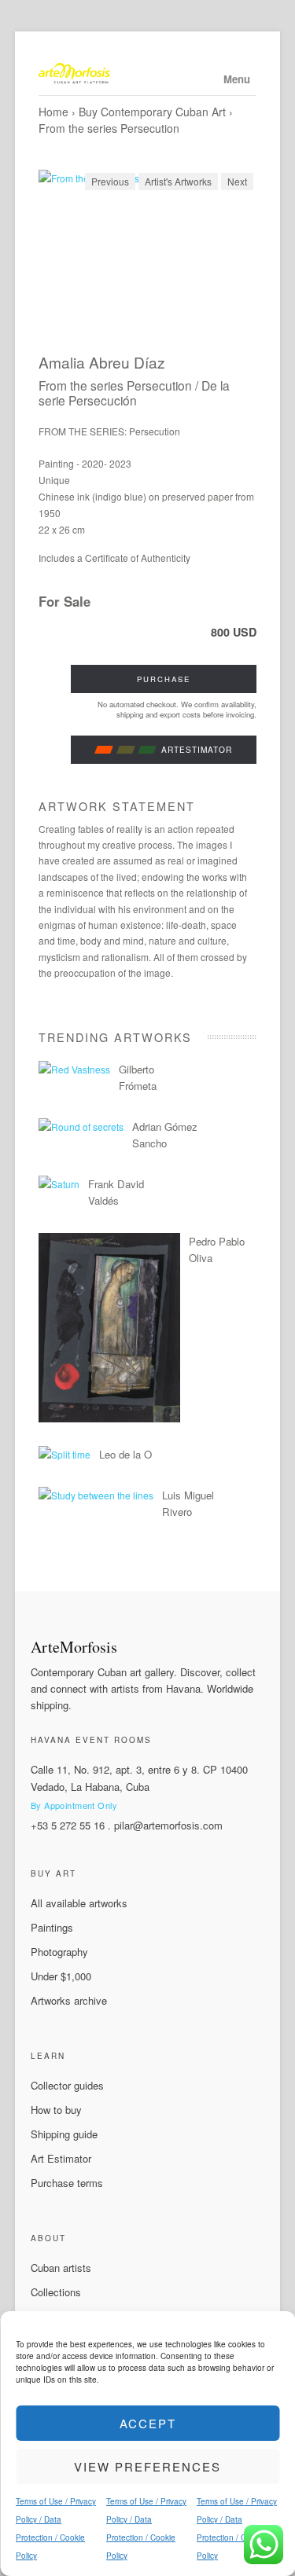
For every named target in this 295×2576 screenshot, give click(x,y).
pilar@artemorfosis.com (168, 1825)
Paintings (52, 1927)
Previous (110, 181)
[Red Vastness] (74, 1069)
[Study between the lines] (96, 1495)
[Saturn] (59, 1184)
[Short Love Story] (109, 1418)
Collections (56, 2292)
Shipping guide (64, 2134)
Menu (237, 79)
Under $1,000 (61, 1976)
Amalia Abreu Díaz (102, 362)
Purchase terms (67, 2183)
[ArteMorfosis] (148, 75)
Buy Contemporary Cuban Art (152, 112)
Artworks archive (69, 2000)
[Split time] (65, 1454)
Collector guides (67, 2085)
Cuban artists (61, 2268)
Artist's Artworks (178, 181)
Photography (59, 1952)
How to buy (56, 2110)
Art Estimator (61, 2158)
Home (53, 112)
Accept (148, 2423)
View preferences (147, 2466)
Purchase (164, 679)
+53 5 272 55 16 (68, 1825)
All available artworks (79, 1903)
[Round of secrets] (81, 1127)
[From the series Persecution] (148, 251)
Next (237, 181)
